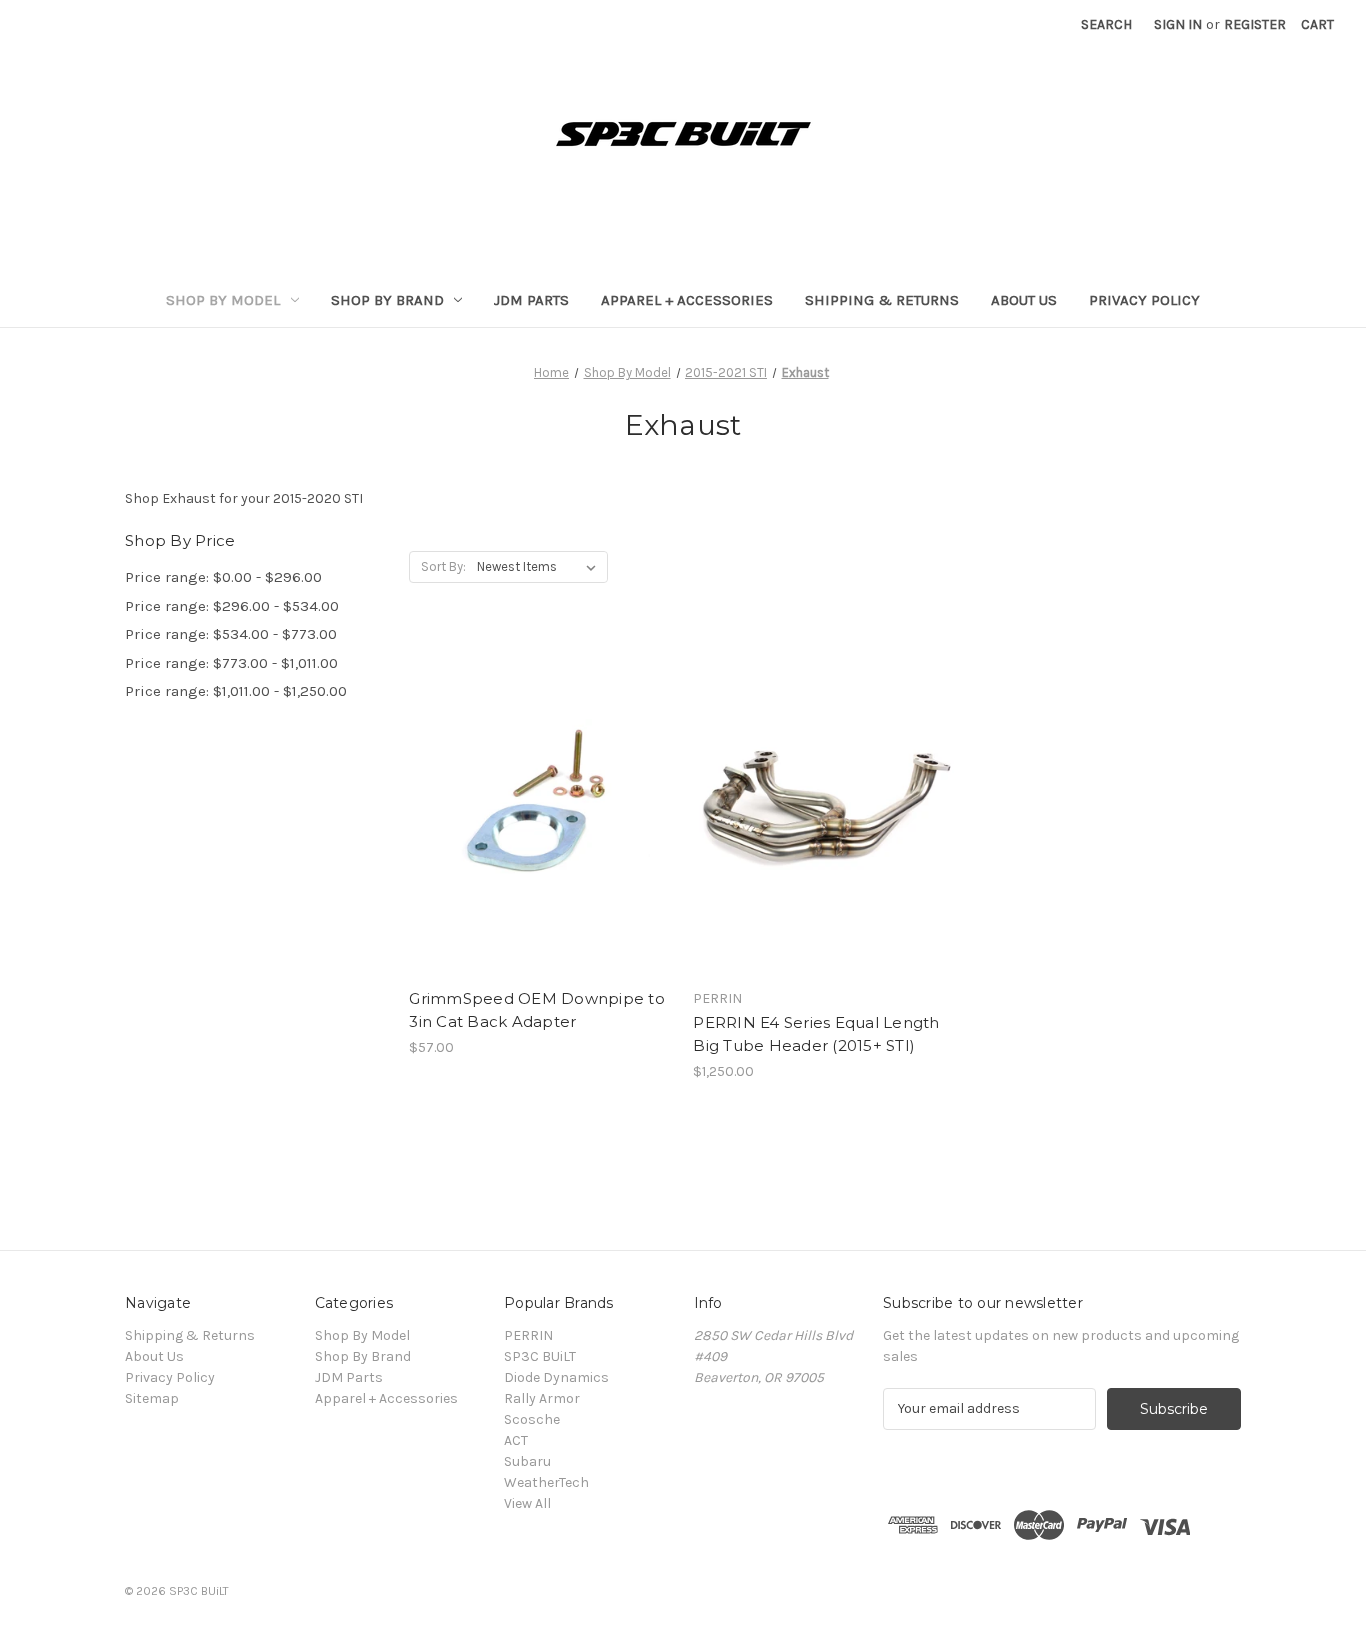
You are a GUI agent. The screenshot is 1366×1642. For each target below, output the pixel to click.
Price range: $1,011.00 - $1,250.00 (236, 691)
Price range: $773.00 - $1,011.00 (231, 663)
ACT (516, 1440)
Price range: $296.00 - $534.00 (232, 606)
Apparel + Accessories (687, 300)
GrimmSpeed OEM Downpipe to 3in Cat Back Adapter (537, 1010)
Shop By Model (223, 300)
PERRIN (528, 1335)
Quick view (537, 769)
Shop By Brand (387, 300)
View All (527, 1503)
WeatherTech (546, 1482)
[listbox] (540, 567)
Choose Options (825, 840)
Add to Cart (540, 840)
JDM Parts (531, 300)
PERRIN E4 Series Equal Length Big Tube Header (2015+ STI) (816, 1034)
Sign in (1178, 24)
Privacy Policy (1144, 300)
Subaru (527, 1461)
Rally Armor (542, 1398)
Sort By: (443, 566)
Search (1106, 24)
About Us (1024, 300)
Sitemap (152, 1398)
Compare (534, 805)
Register (1255, 24)
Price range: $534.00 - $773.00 (231, 634)
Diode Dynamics (556, 1377)
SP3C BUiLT (540, 1356)
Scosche (532, 1419)
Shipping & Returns (882, 300)
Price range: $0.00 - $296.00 (223, 577)
